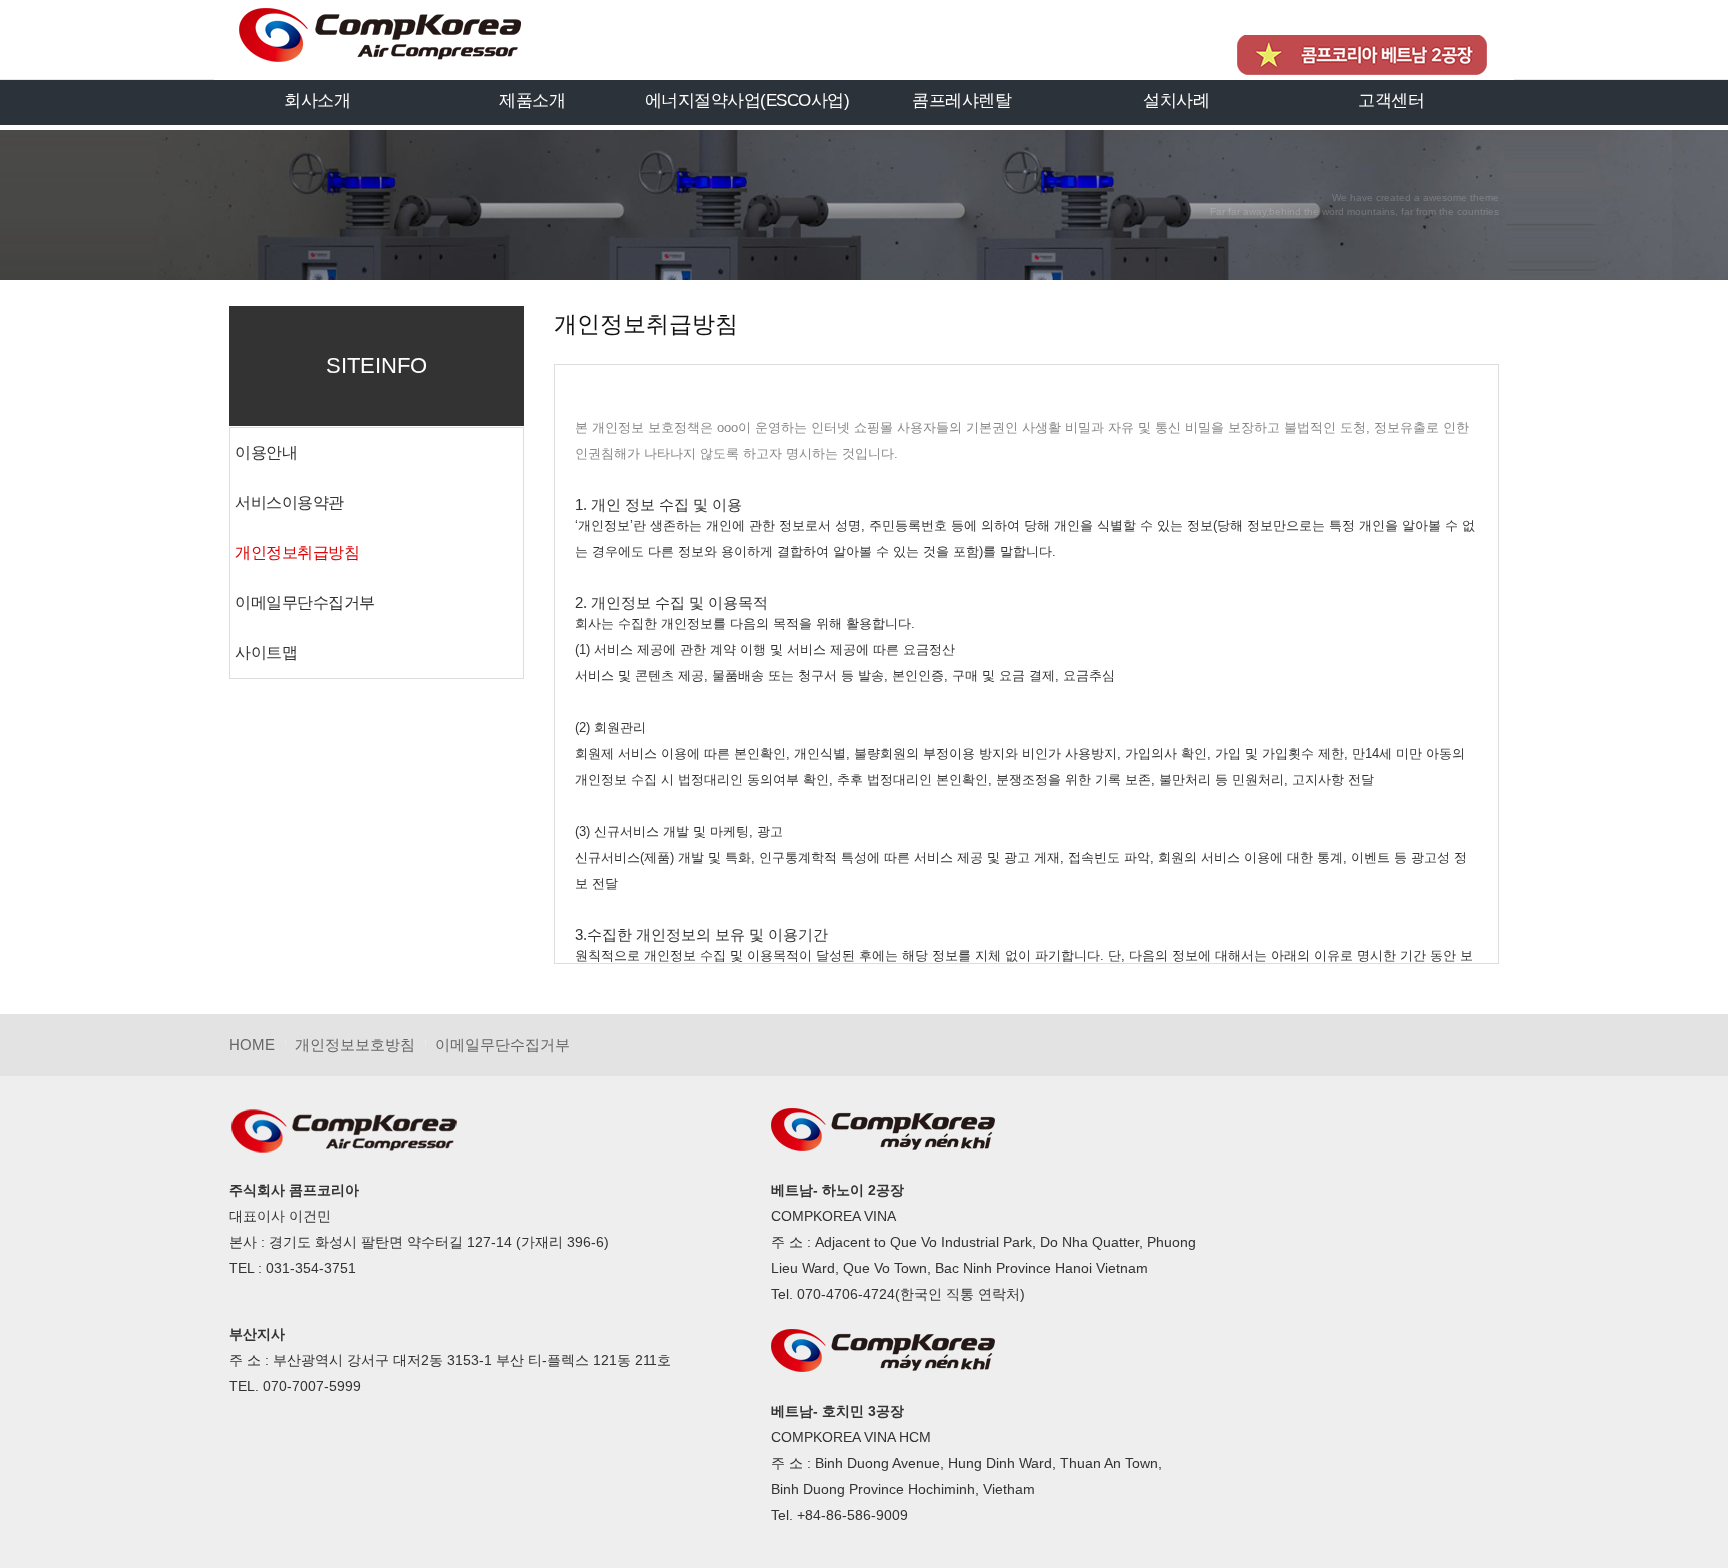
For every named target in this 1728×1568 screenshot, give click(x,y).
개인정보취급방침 (297, 552)
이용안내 (266, 452)
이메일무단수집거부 (305, 602)
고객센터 (1391, 100)
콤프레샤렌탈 (961, 100)
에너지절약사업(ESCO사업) (747, 100)
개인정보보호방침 (355, 1044)
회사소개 (317, 100)
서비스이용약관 (289, 502)
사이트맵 (266, 652)
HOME (252, 1044)
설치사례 (1176, 100)
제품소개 (532, 100)
